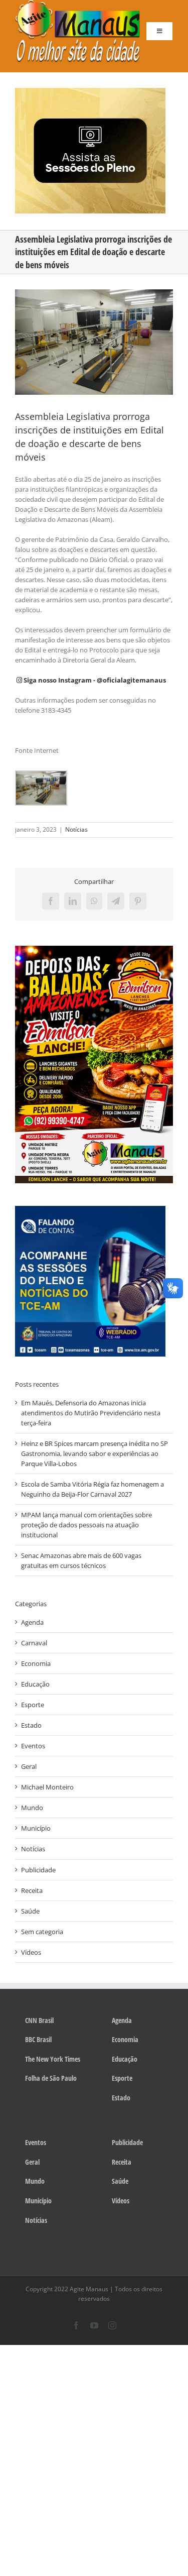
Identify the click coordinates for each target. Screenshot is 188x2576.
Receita (32, 1890)
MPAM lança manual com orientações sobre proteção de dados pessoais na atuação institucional (86, 1525)
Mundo (32, 1808)
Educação (35, 1684)
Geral (29, 1766)
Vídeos (31, 1952)
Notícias (76, 829)
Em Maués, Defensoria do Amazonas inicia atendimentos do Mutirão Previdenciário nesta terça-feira (91, 1413)
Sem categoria (42, 1932)
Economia (36, 1663)
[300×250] (90, 91)
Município (36, 1828)
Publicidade (38, 1870)
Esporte (33, 1705)
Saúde (30, 1911)
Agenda (32, 1622)
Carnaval (34, 1643)
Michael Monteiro (47, 1787)
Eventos (33, 1746)
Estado (31, 1725)
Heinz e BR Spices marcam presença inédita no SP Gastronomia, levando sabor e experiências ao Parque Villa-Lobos (95, 1453)
